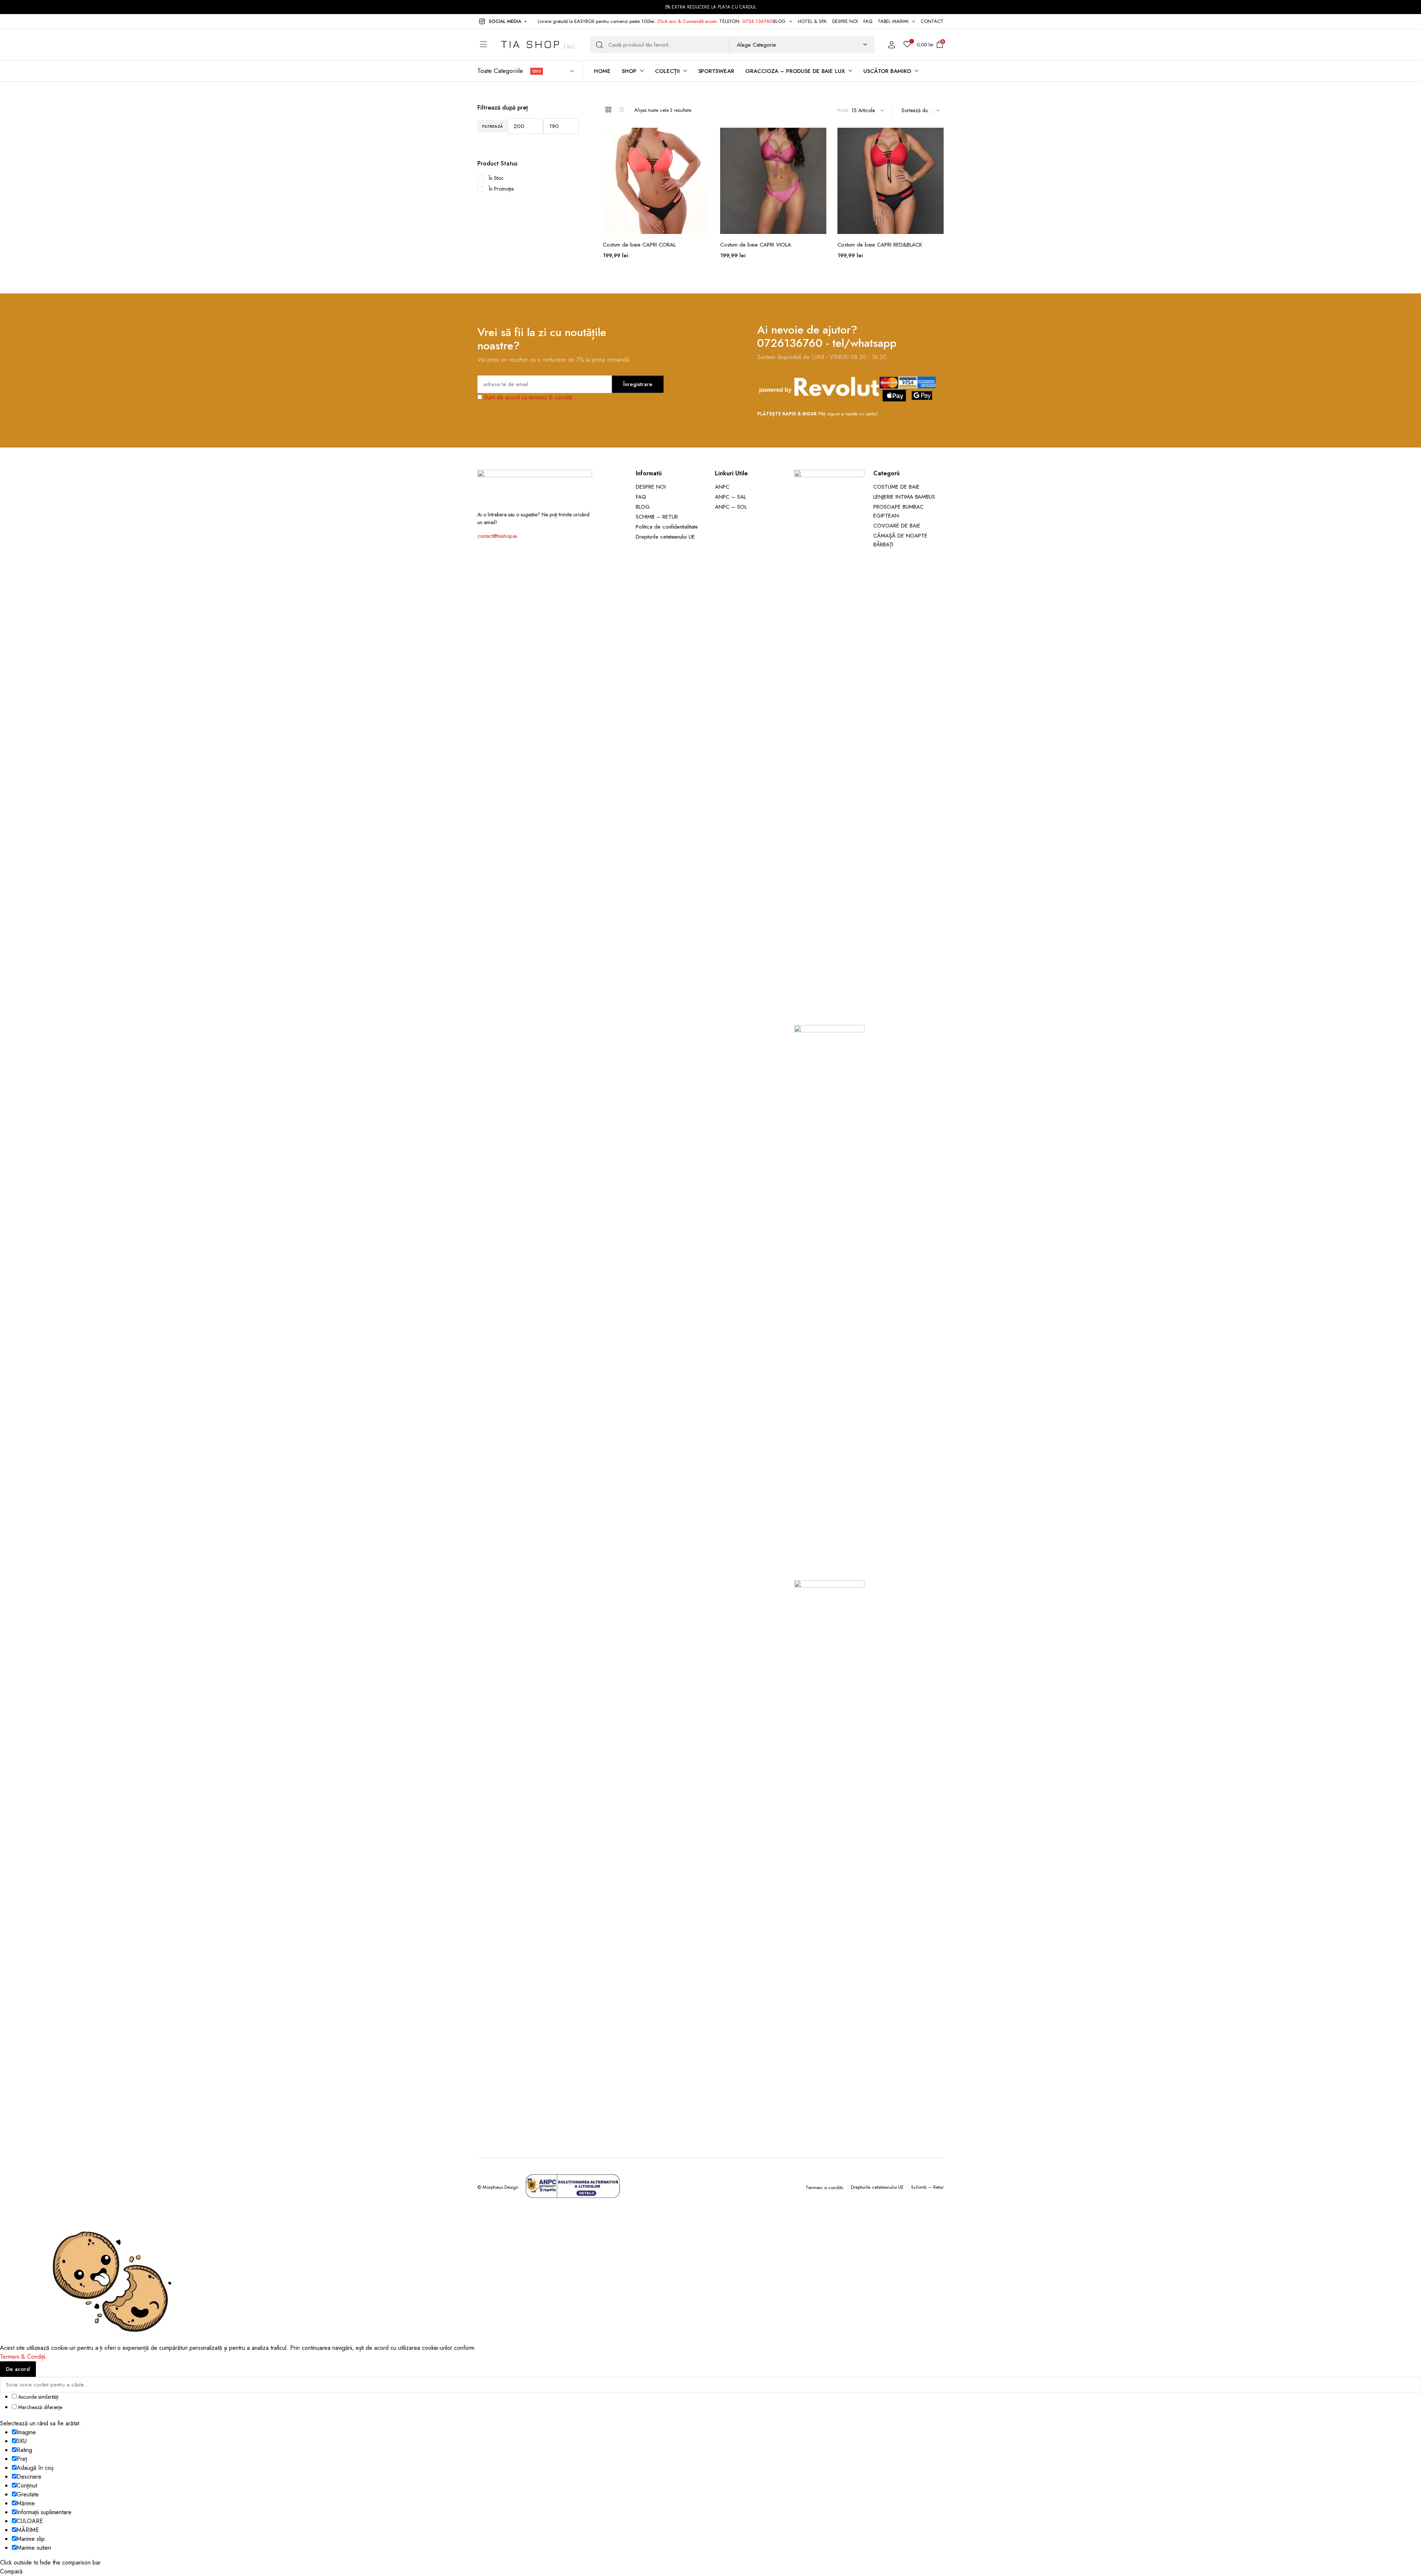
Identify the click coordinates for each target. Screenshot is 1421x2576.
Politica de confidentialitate (667, 527)
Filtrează (493, 126)
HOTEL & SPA (812, 21)
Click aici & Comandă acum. (688, 21)
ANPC (722, 487)
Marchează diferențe (39, 2407)
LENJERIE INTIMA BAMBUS (904, 497)
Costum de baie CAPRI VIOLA (756, 245)
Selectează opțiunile (703, 169)
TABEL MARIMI (893, 21)
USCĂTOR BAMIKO (887, 71)
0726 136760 (757, 21)
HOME (602, 71)
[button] (502, 21)
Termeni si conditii (824, 2188)
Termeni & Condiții (23, 2357)
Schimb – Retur (927, 2187)
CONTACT (932, 21)
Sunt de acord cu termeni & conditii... (531, 397)
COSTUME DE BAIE (896, 487)
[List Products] (621, 110)
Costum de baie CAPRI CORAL (639, 245)
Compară (703, 153)
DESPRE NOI (845, 21)
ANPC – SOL (731, 507)
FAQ (868, 21)
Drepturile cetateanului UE (665, 537)
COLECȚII (667, 71)
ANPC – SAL (730, 497)
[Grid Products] (608, 110)
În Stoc (496, 178)
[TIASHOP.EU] (538, 45)
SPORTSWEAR (716, 71)
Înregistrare (638, 384)
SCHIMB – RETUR (657, 517)
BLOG (779, 21)
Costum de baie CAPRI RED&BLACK (880, 245)
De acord (18, 2369)
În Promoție (501, 189)
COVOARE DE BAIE (897, 526)
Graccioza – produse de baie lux (795, 71)
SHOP (629, 71)
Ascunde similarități (38, 2397)
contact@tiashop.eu (497, 536)
